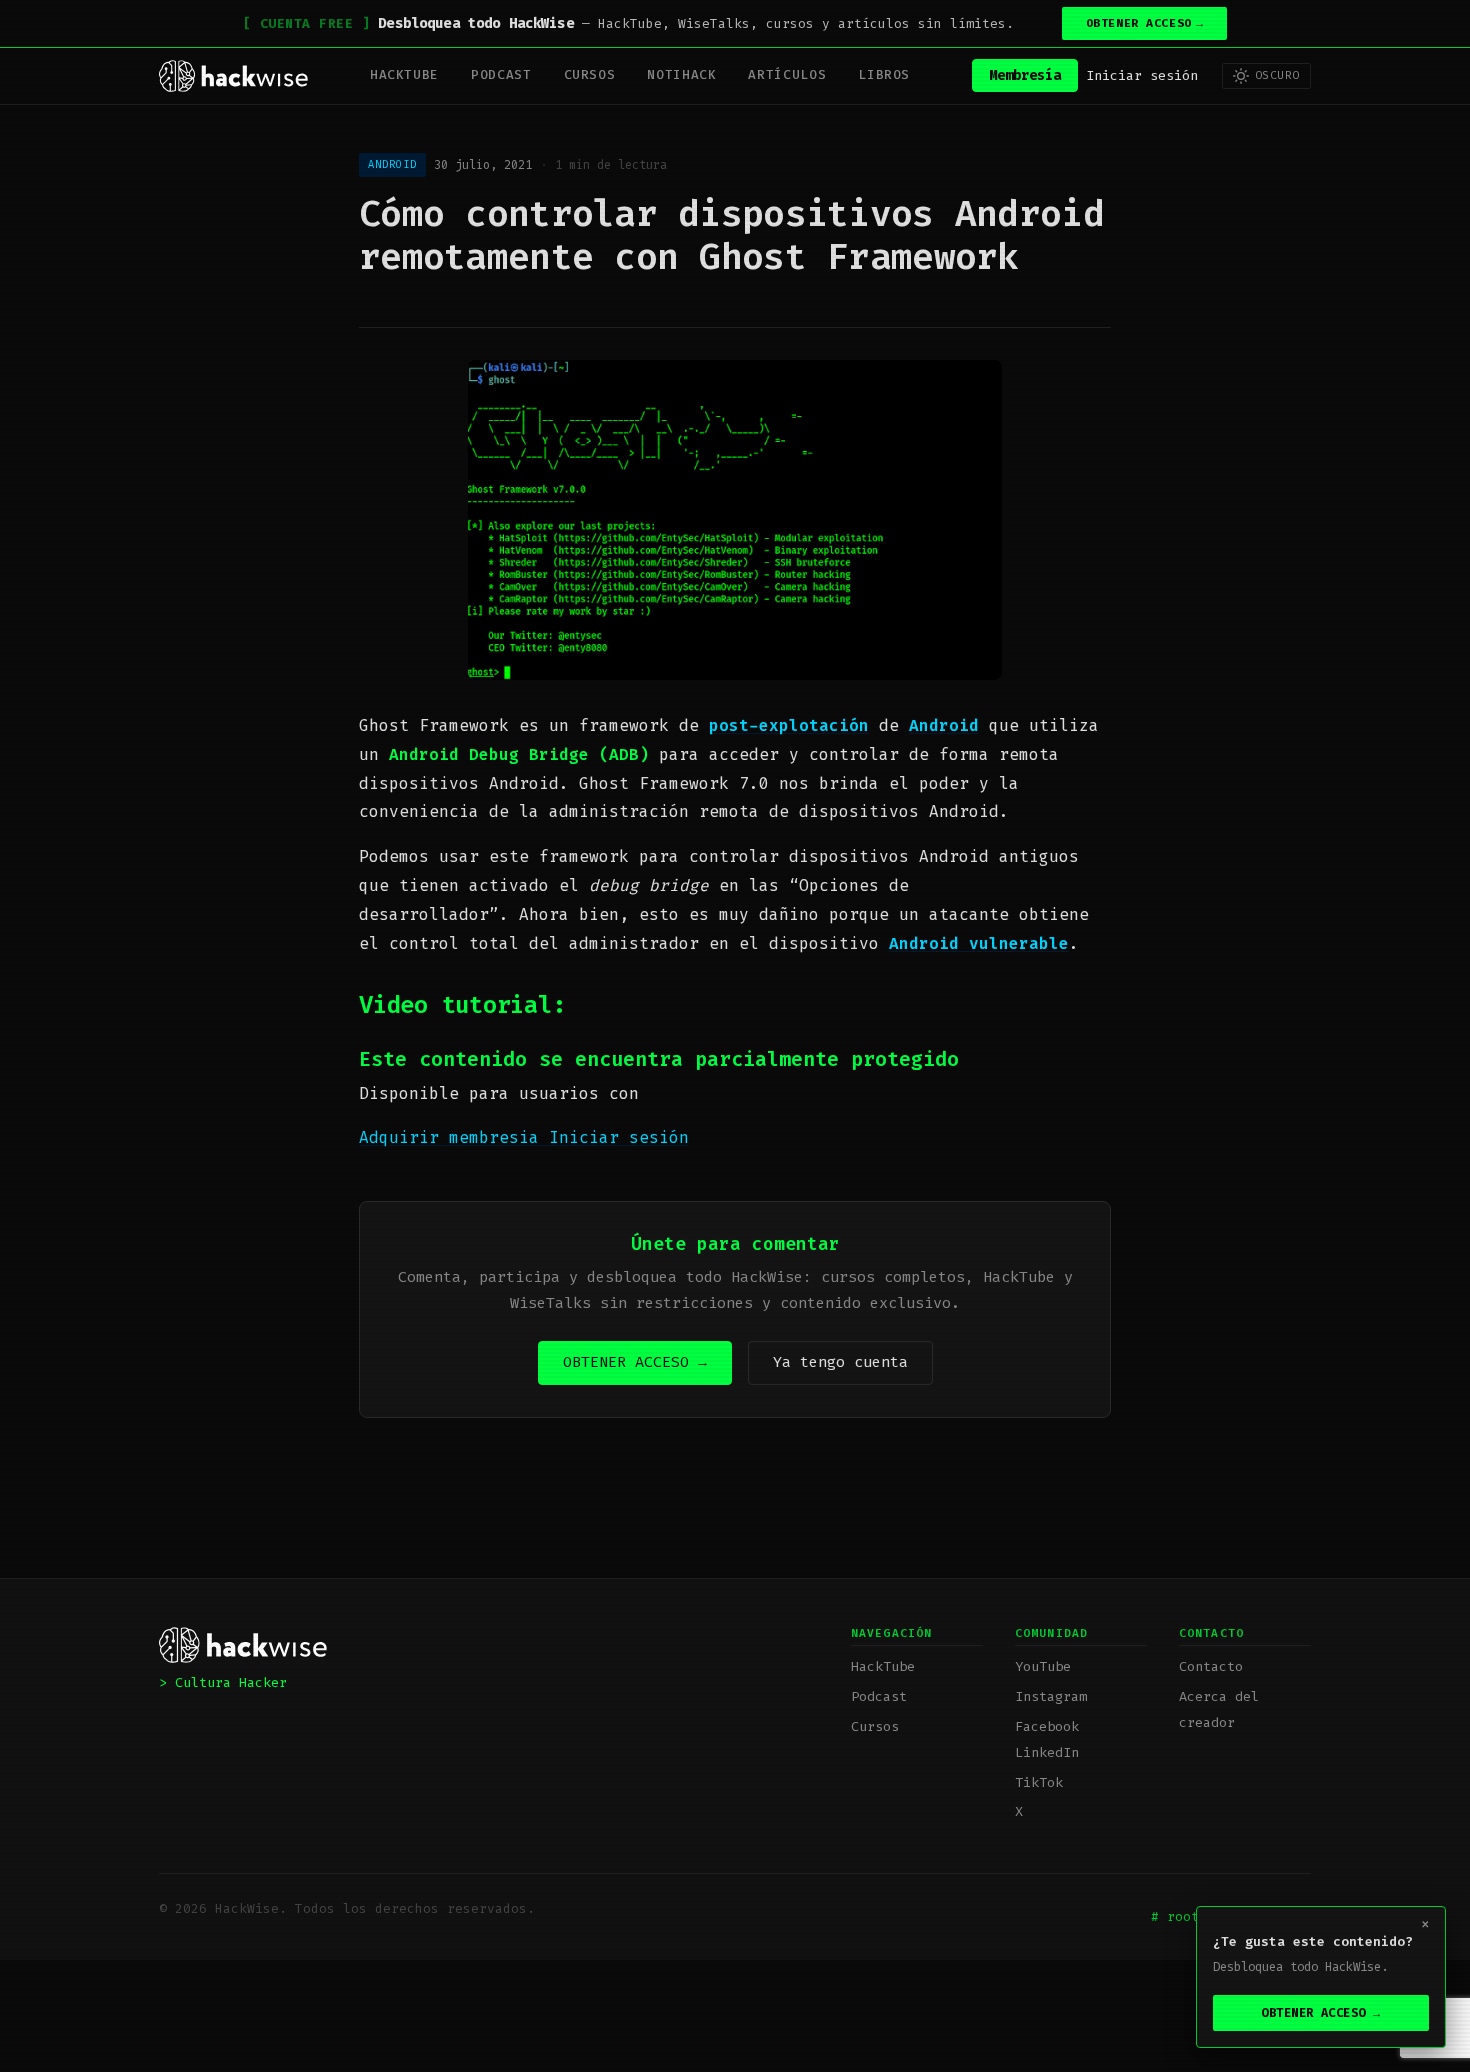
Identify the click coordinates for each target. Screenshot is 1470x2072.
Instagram (1051, 1696)
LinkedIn (1047, 1752)
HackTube (404, 74)
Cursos (590, 74)
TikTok (1039, 1782)
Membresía (1025, 75)
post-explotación (789, 725)
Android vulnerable (979, 943)
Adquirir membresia (454, 1137)
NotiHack (681, 74)
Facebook (1047, 1726)
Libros (884, 74)
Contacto (1211, 1666)
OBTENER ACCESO (1145, 23)
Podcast (501, 74)
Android (944, 725)
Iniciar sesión (1142, 75)
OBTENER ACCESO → (635, 1362)
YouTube (1043, 1666)
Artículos (787, 74)
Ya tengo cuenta (840, 1362)
